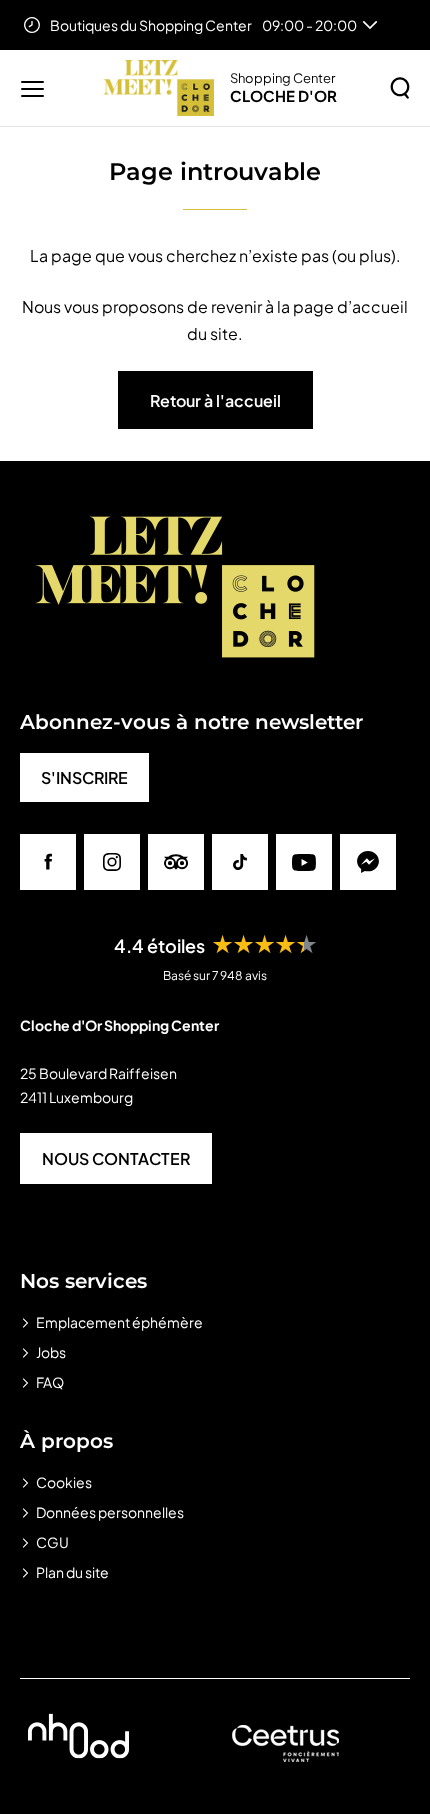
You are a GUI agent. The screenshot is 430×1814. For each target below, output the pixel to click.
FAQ (50, 1382)
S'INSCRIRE (84, 777)
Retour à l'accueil (215, 400)
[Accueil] (158, 88)
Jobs (51, 1352)
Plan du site (72, 1572)
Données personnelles (110, 1512)
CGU (52, 1542)
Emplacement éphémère (119, 1322)
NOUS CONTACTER (116, 1158)
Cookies (64, 1482)
